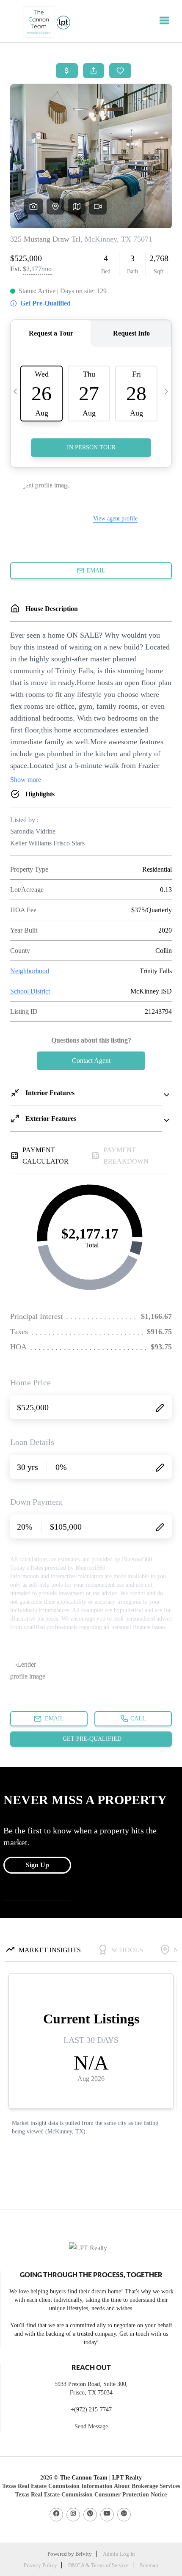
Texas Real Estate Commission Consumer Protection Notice (91, 2495)
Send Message (91, 2426)
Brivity (84, 2554)
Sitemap (149, 2565)
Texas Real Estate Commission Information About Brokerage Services (91, 2486)
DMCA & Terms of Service (98, 2565)
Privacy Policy (40, 2565)
